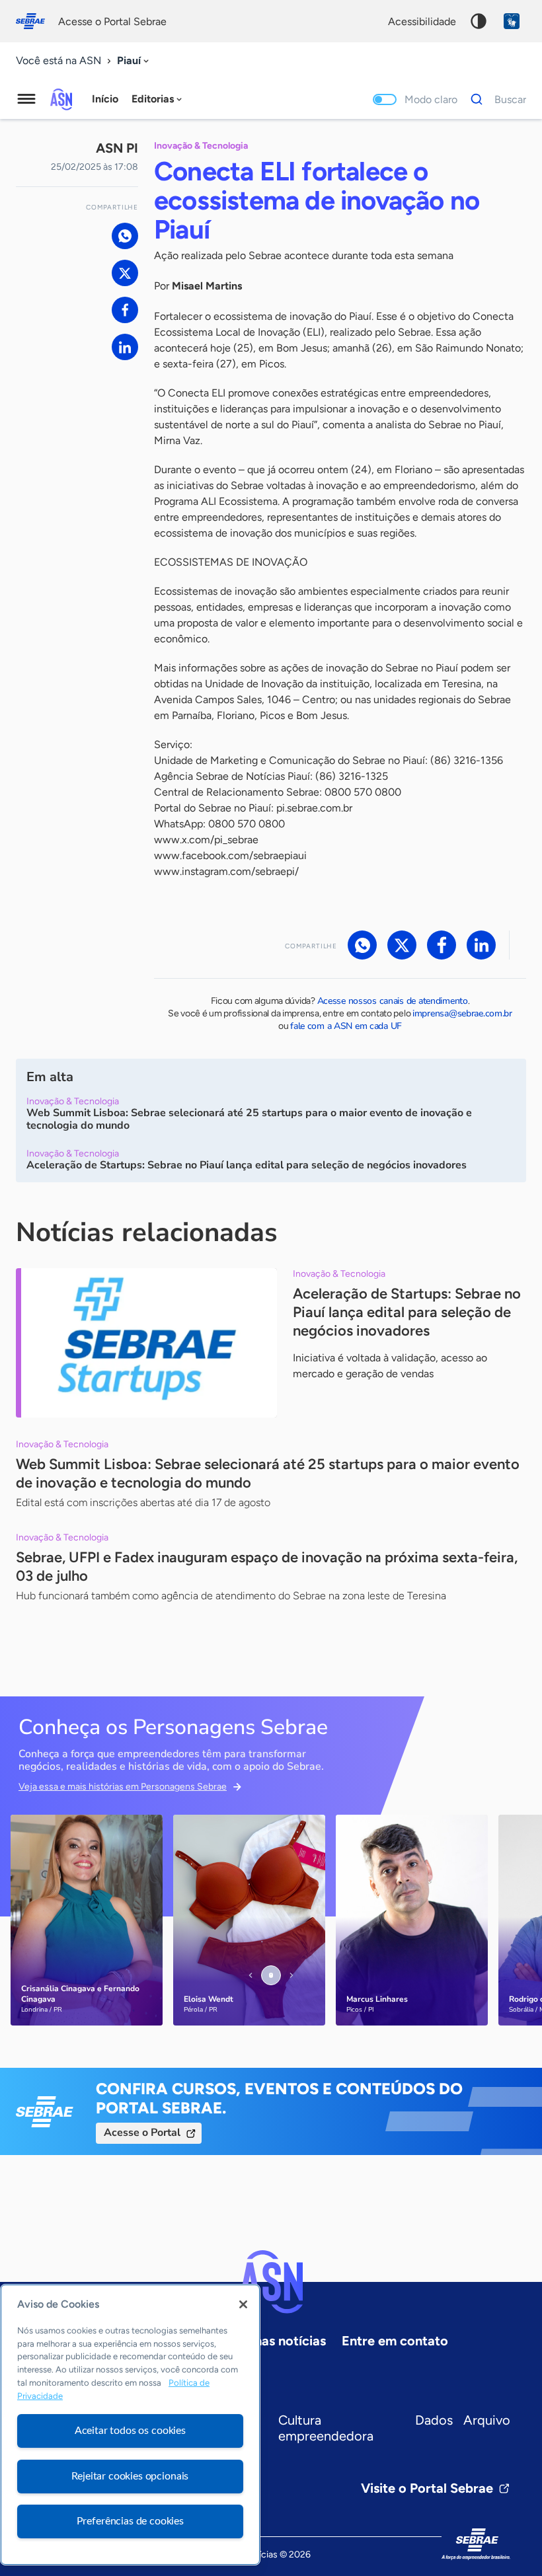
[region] (130, 2425)
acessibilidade (422, 21)
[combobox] (134, 61)
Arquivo (487, 2420)
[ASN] (271, 2282)
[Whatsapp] (125, 236)
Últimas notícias (278, 2341)
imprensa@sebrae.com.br (462, 1013)
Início (105, 99)
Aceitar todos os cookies (130, 2431)
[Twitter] (125, 273)
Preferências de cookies (130, 2521)
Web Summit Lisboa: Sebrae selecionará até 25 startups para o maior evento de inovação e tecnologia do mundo (268, 1473)
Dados (434, 2420)
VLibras (512, 21)
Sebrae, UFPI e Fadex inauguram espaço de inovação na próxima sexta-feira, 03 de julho (267, 1567)
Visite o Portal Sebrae (427, 2488)
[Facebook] (125, 310)
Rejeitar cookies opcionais (130, 2476)
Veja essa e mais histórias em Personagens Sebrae (123, 1787)
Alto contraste (479, 21)
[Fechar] (243, 2304)
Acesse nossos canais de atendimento (393, 1001)
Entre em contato (395, 2341)
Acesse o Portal (142, 2133)
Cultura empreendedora (326, 2428)
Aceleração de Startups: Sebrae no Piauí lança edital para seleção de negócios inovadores (407, 1312)
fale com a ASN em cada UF (346, 1026)
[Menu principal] (26, 99)
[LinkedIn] (125, 347)
